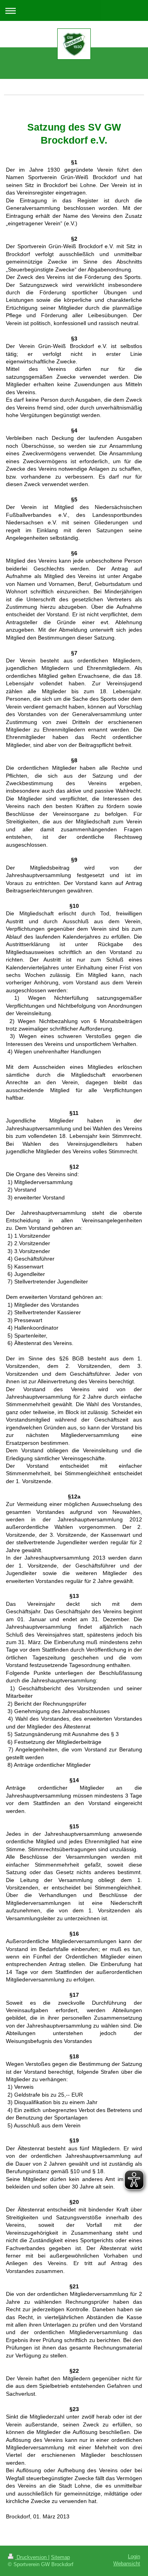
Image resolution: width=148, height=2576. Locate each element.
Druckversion (32, 2557)
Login (134, 2557)
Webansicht (127, 2564)
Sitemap (60, 2557)
